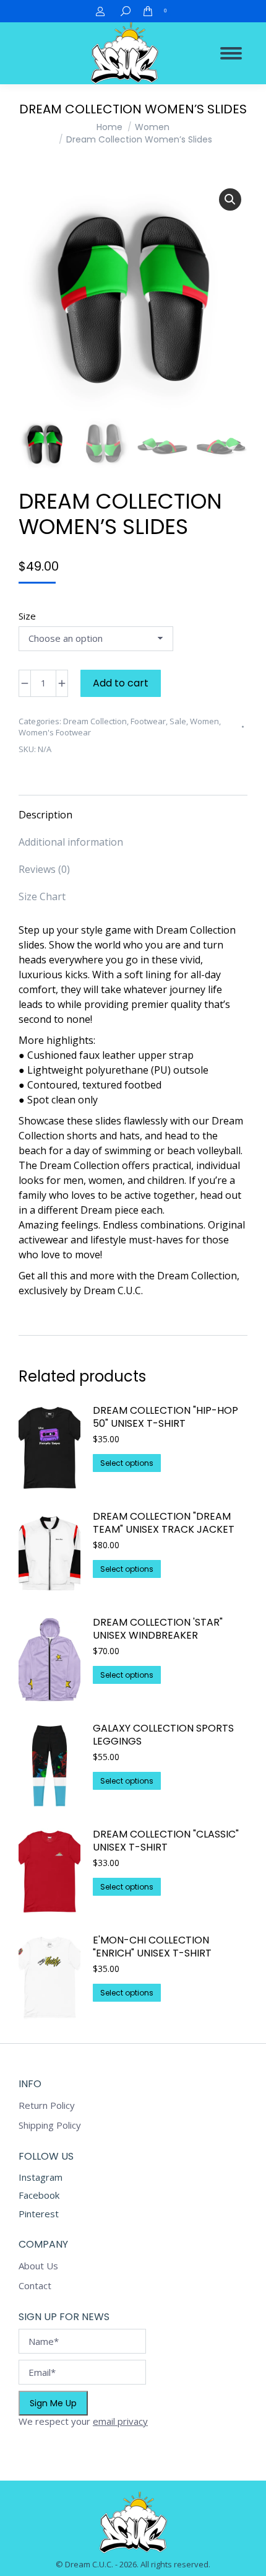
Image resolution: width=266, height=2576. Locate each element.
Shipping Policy (50, 2125)
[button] (230, 199)
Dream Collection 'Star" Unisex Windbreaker (158, 1629)
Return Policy (47, 2105)
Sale (178, 721)
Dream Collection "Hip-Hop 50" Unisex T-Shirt (165, 1417)
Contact (35, 2286)
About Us (38, 2266)
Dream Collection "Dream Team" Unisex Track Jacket (164, 1523)
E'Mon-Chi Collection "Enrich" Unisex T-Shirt (152, 1947)
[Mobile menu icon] (231, 53)
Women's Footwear (55, 732)
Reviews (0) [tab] (44, 869)
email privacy (120, 2421)
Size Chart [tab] (42, 896)
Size (27, 616)
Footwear (148, 721)
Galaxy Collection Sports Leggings (163, 1735)
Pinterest (39, 2214)
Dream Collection (95, 721)
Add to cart (121, 683)
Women (204, 721)
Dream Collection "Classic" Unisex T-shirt (166, 1841)
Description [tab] (45, 815)
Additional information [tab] (71, 842)
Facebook (39, 2195)
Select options (127, 1463)
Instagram (41, 2177)
